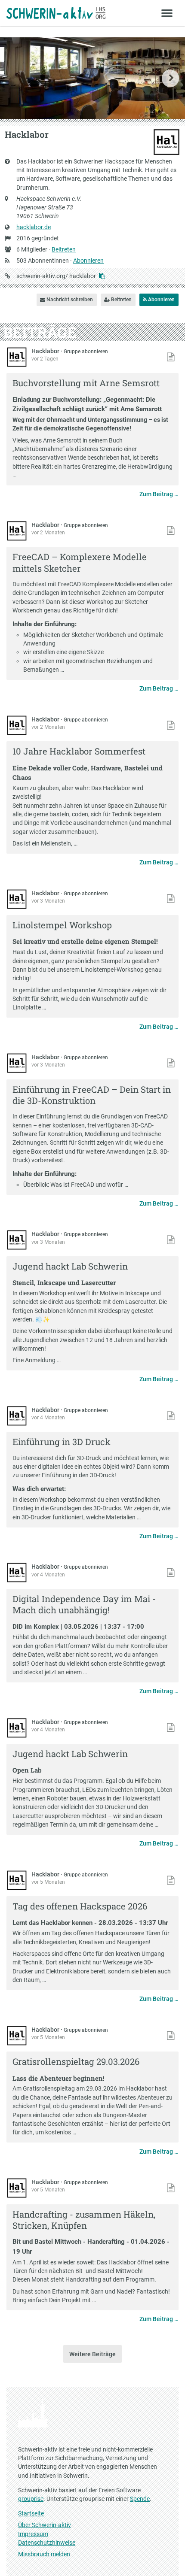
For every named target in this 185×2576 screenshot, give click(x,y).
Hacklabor (46, 351)
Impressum (33, 2534)
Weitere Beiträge (92, 2354)
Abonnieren (88, 261)
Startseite (31, 2513)
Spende (140, 2499)
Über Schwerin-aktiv (45, 2525)
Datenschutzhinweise (47, 2543)
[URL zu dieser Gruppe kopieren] (102, 276)
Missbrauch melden (44, 2554)
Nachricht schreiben (69, 300)
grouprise (31, 2499)
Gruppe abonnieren (86, 352)
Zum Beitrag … (159, 494)
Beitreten (64, 249)
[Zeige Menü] (167, 13)
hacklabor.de (34, 227)
